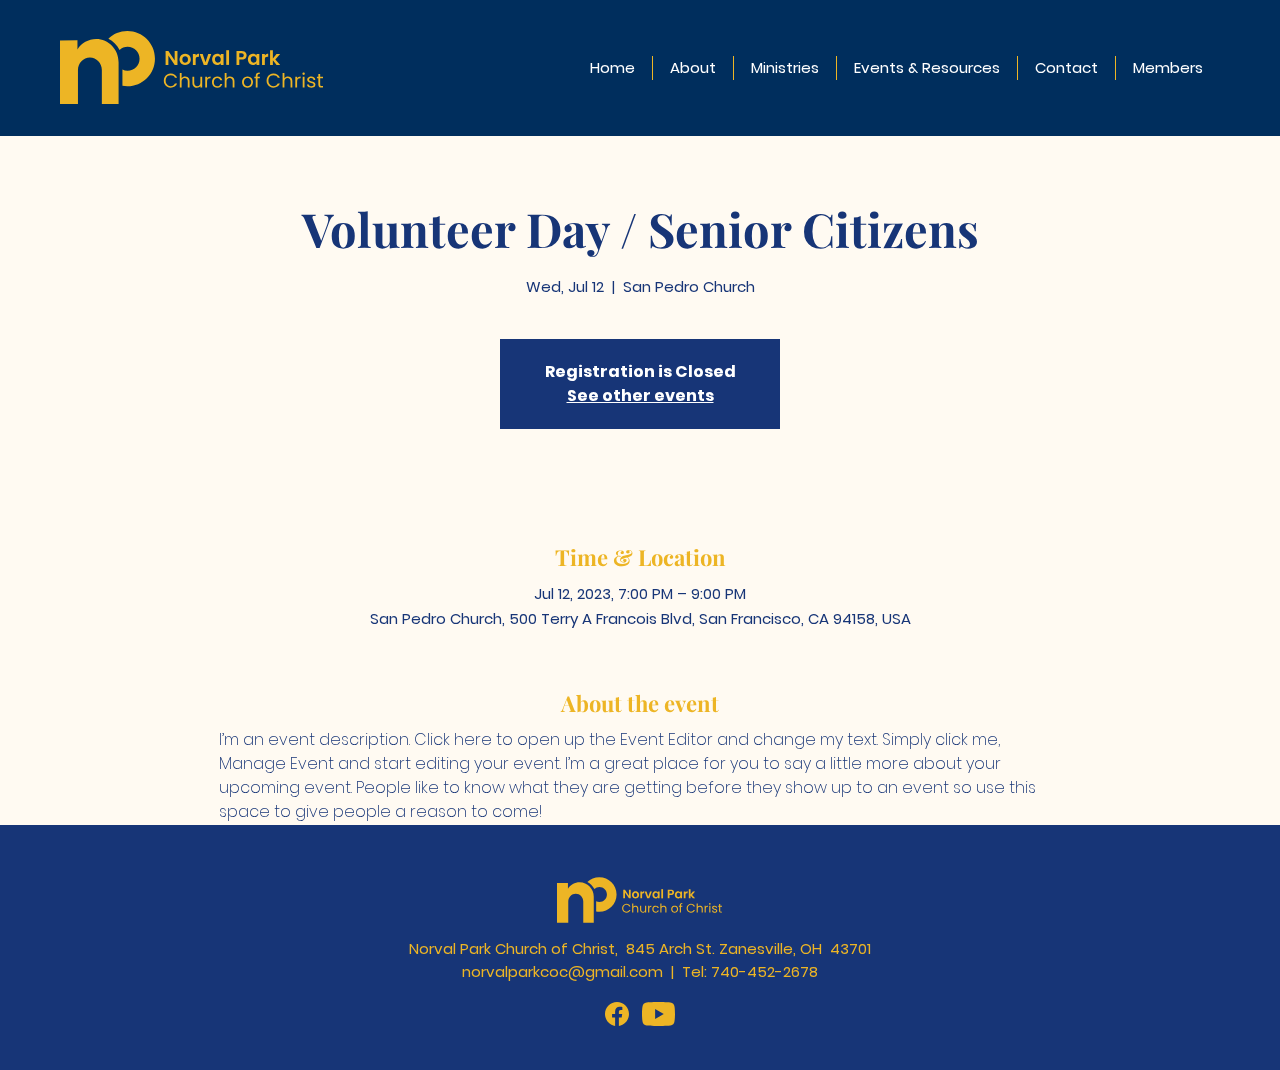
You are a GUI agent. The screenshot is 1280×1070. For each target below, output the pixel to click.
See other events (640, 395)
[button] (693, 68)
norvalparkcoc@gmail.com (562, 971)
